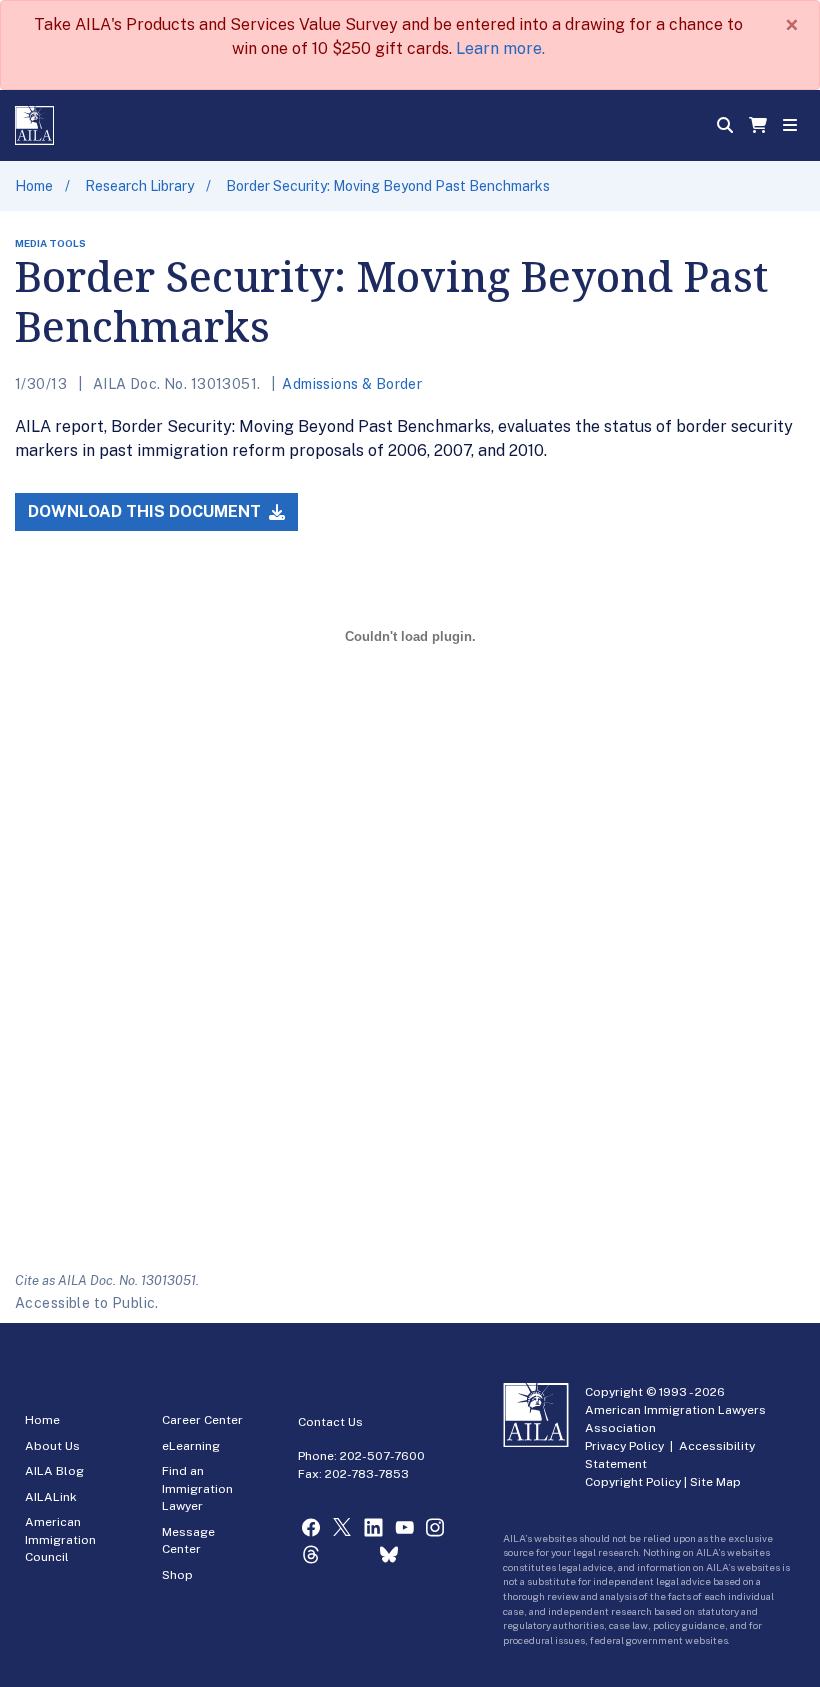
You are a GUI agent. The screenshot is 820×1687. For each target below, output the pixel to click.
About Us (52, 1446)
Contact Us (330, 1422)
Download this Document (146, 511)
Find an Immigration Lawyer (197, 1488)
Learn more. (500, 48)
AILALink (51, 1497)
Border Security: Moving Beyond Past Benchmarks (388, 186)
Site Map (715, 1482)
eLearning (191, 1446)
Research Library (139, 186)
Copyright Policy (633, 1482)
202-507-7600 (382, 1456)
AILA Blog (54, 1471)
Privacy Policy (624, 1446)
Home (34, 186)
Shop (177, 1575)
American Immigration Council (60, 1539)
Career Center (202, 1420)
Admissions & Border (352, 384)
